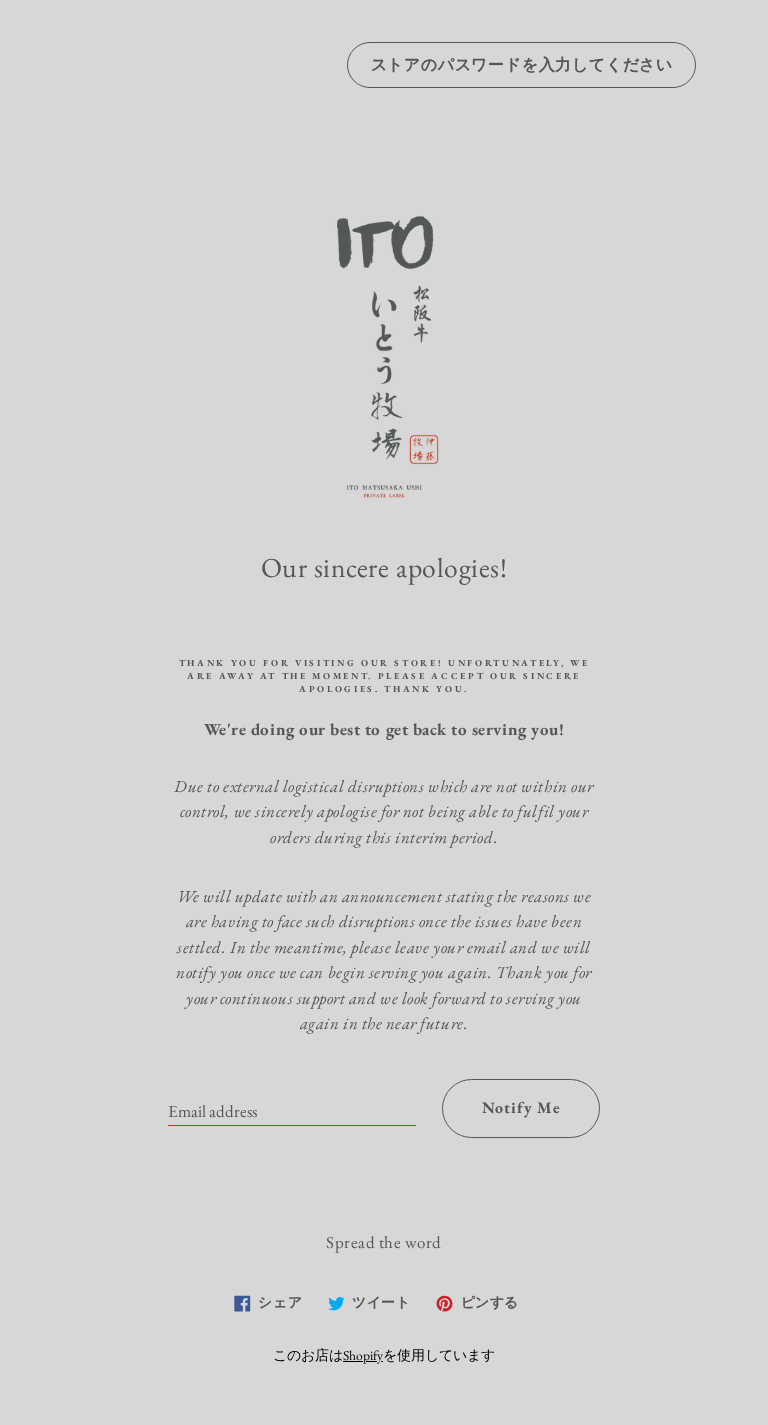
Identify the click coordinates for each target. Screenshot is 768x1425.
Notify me (521, 1107)
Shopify (363, 1355)
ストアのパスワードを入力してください (522, 64)
